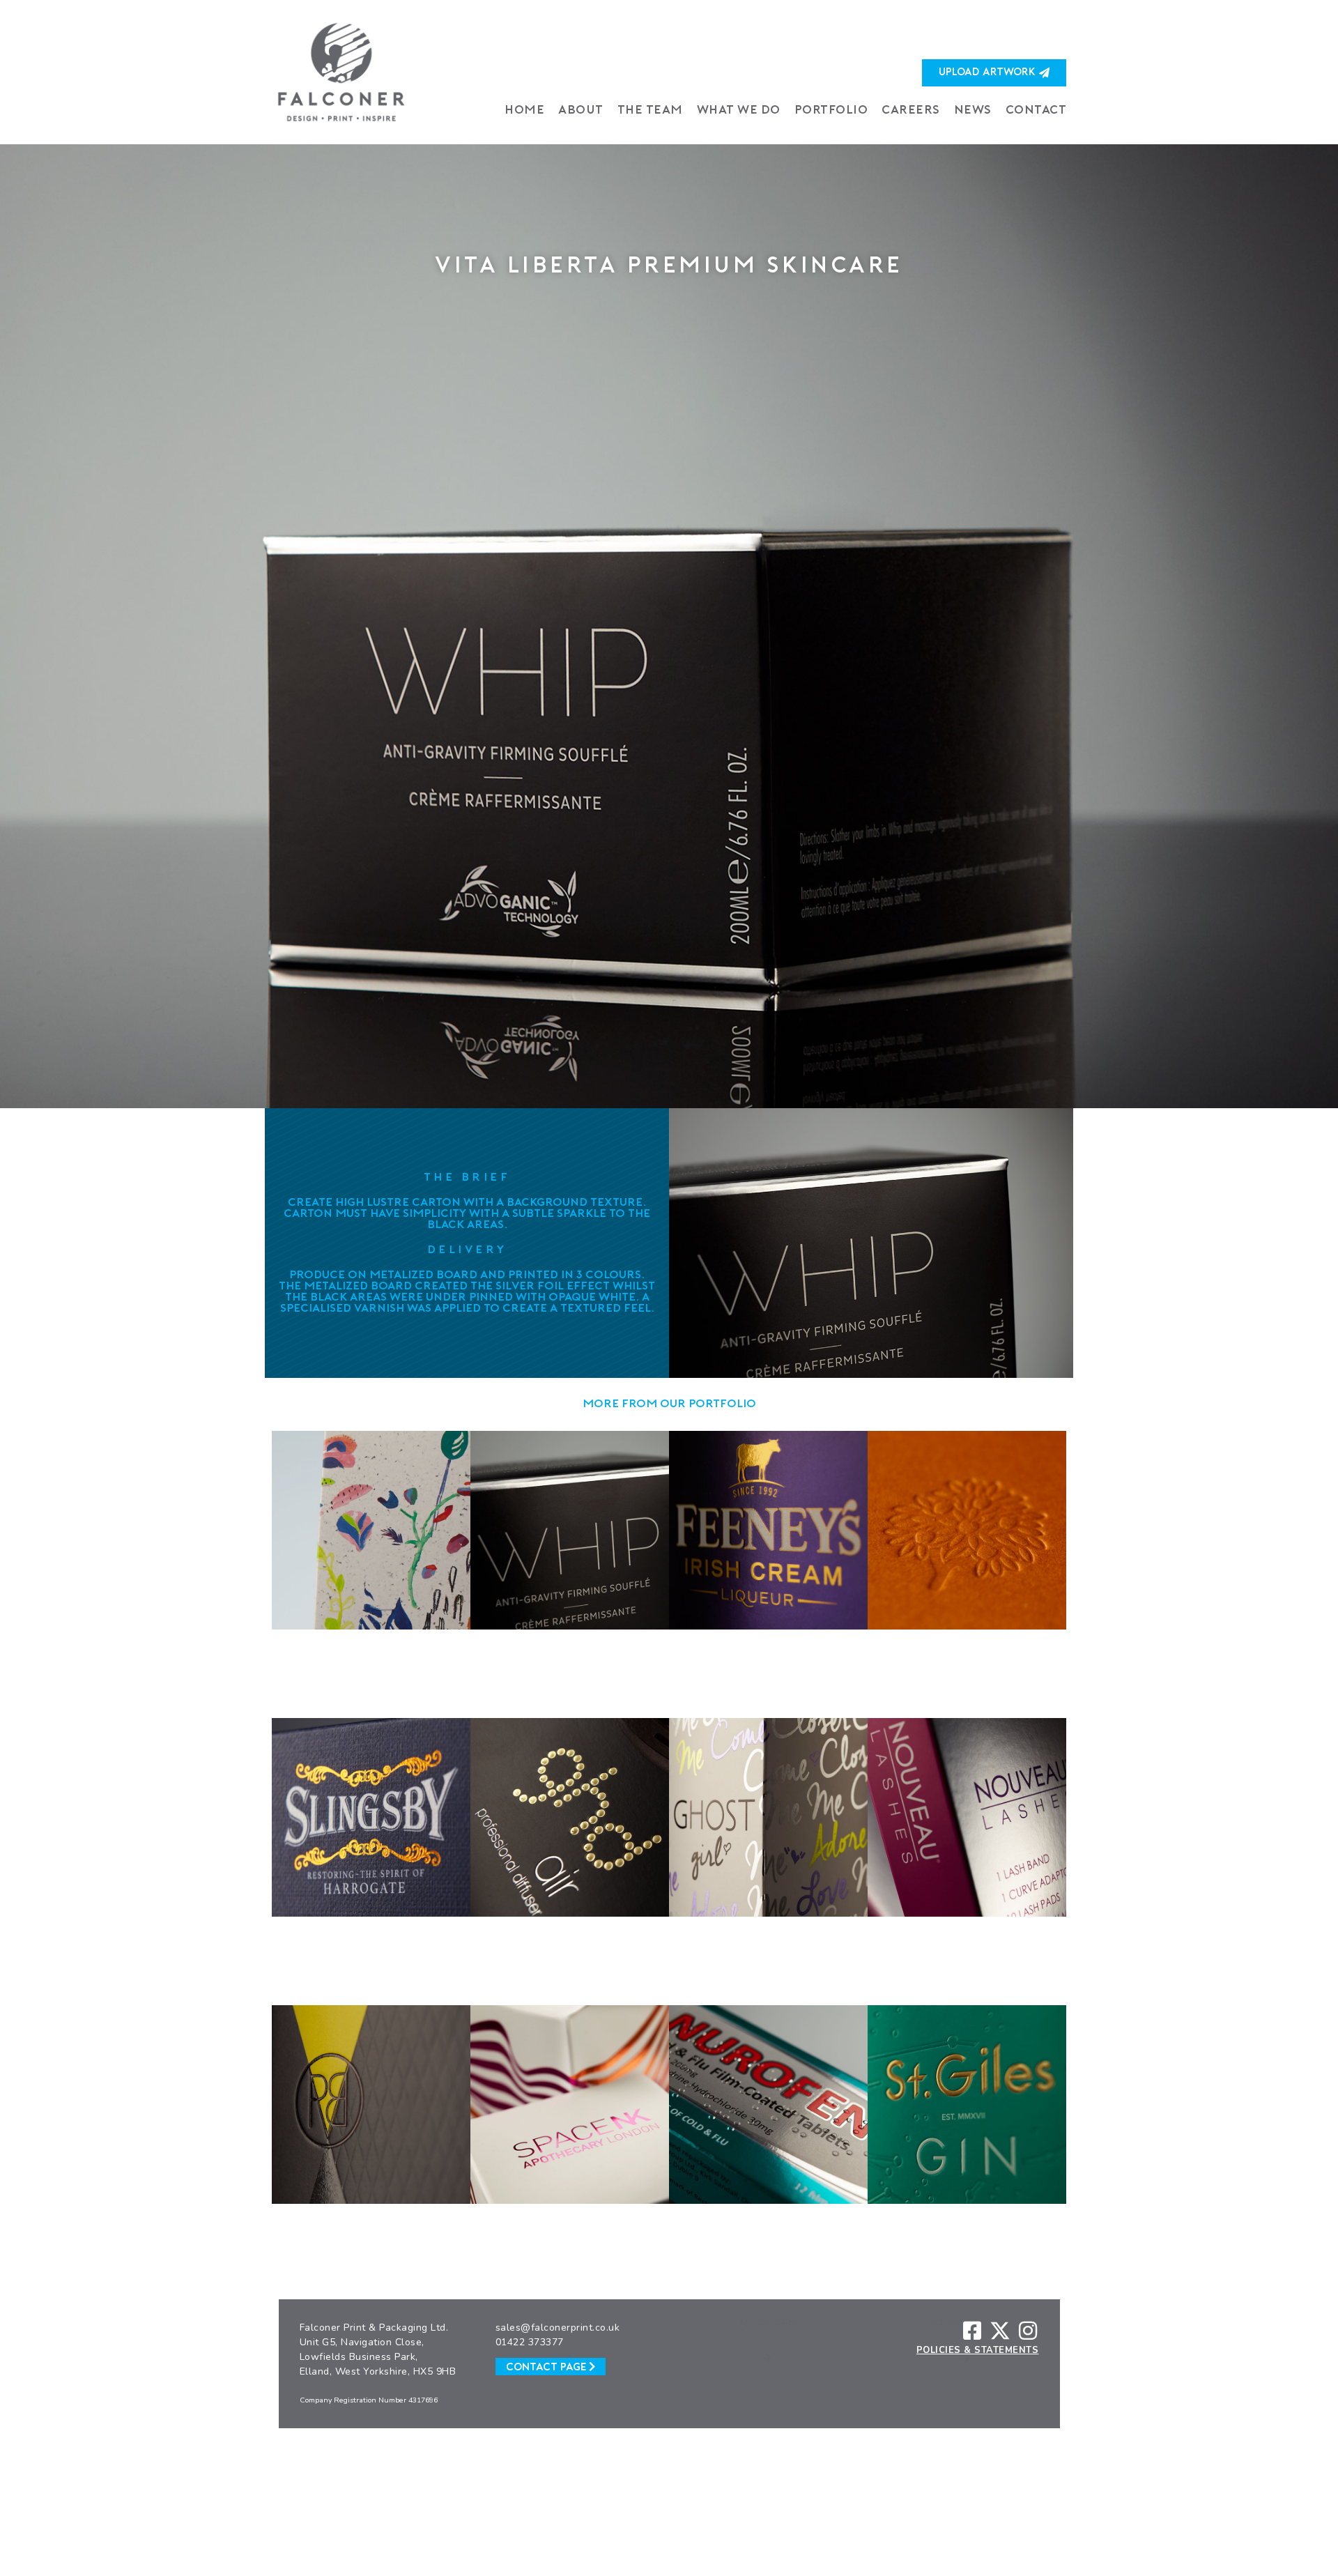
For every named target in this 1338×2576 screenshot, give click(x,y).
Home (524, 110)
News (973, 110)
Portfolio (831, 110)
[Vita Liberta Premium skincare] (669, 626)
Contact (1036, 110)
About (581, 110)
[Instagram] (1028, 2331)
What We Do (739, 110)
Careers (911, 110)
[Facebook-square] (972, 2331)
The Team (650, 110)
